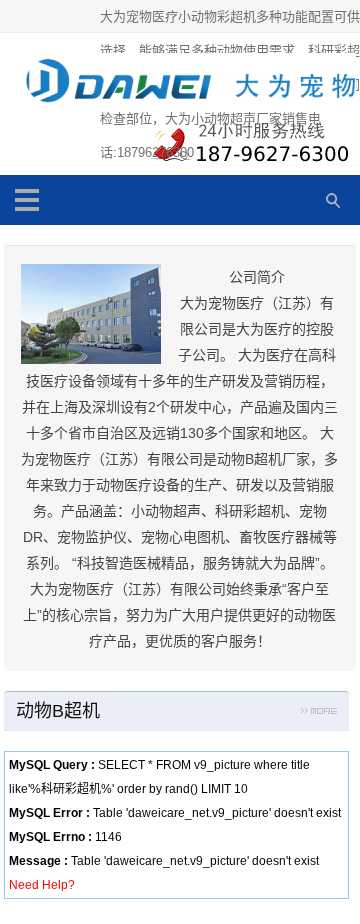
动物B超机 (58, 711)
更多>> (319, 714)
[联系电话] (247, 147)
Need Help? (42, 885)
